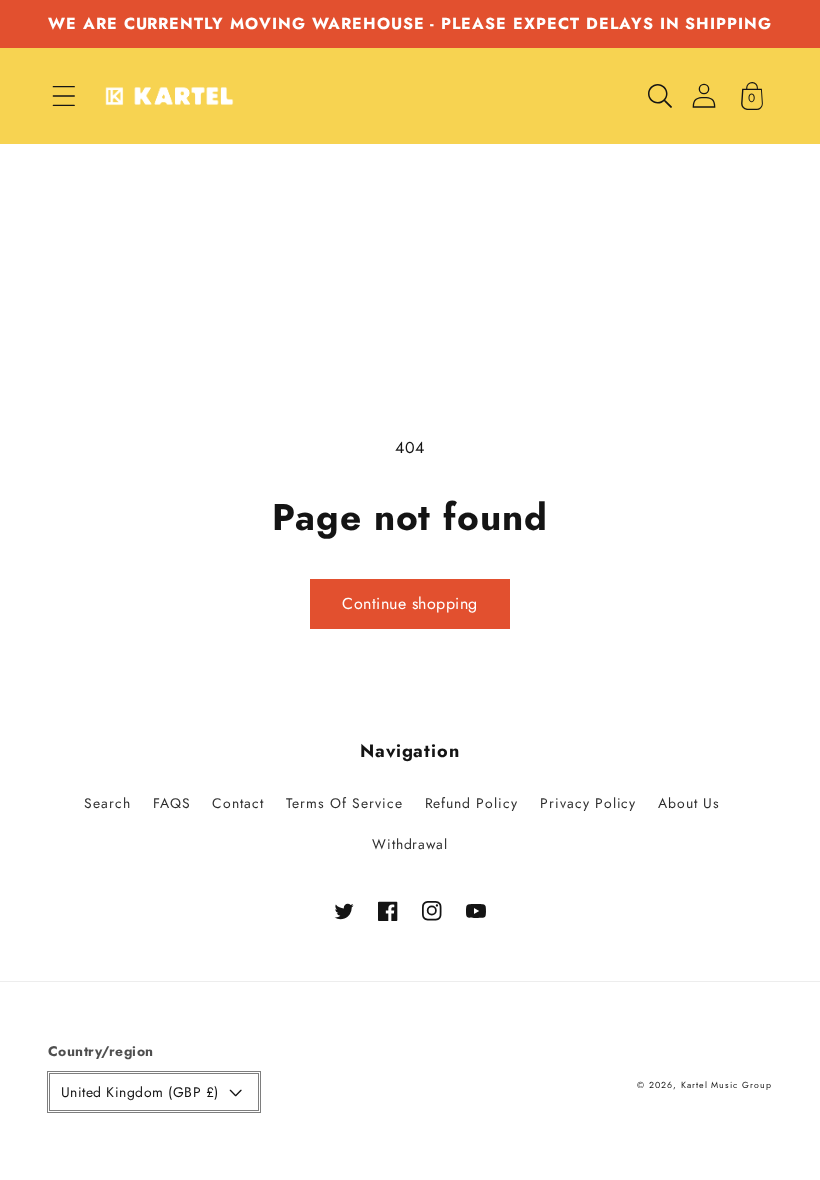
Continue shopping (410, 603)
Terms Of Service (344, 803)
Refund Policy (471, 803)
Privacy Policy (588, 803)
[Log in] (704, 95)
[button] (64, 96)
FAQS (172, 803)
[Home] (169, 96)
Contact (238, 803)
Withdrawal (410, 844)
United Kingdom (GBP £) (140, 1092)
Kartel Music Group (726, 1085)
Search (107, 803)
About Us (689, 803)
